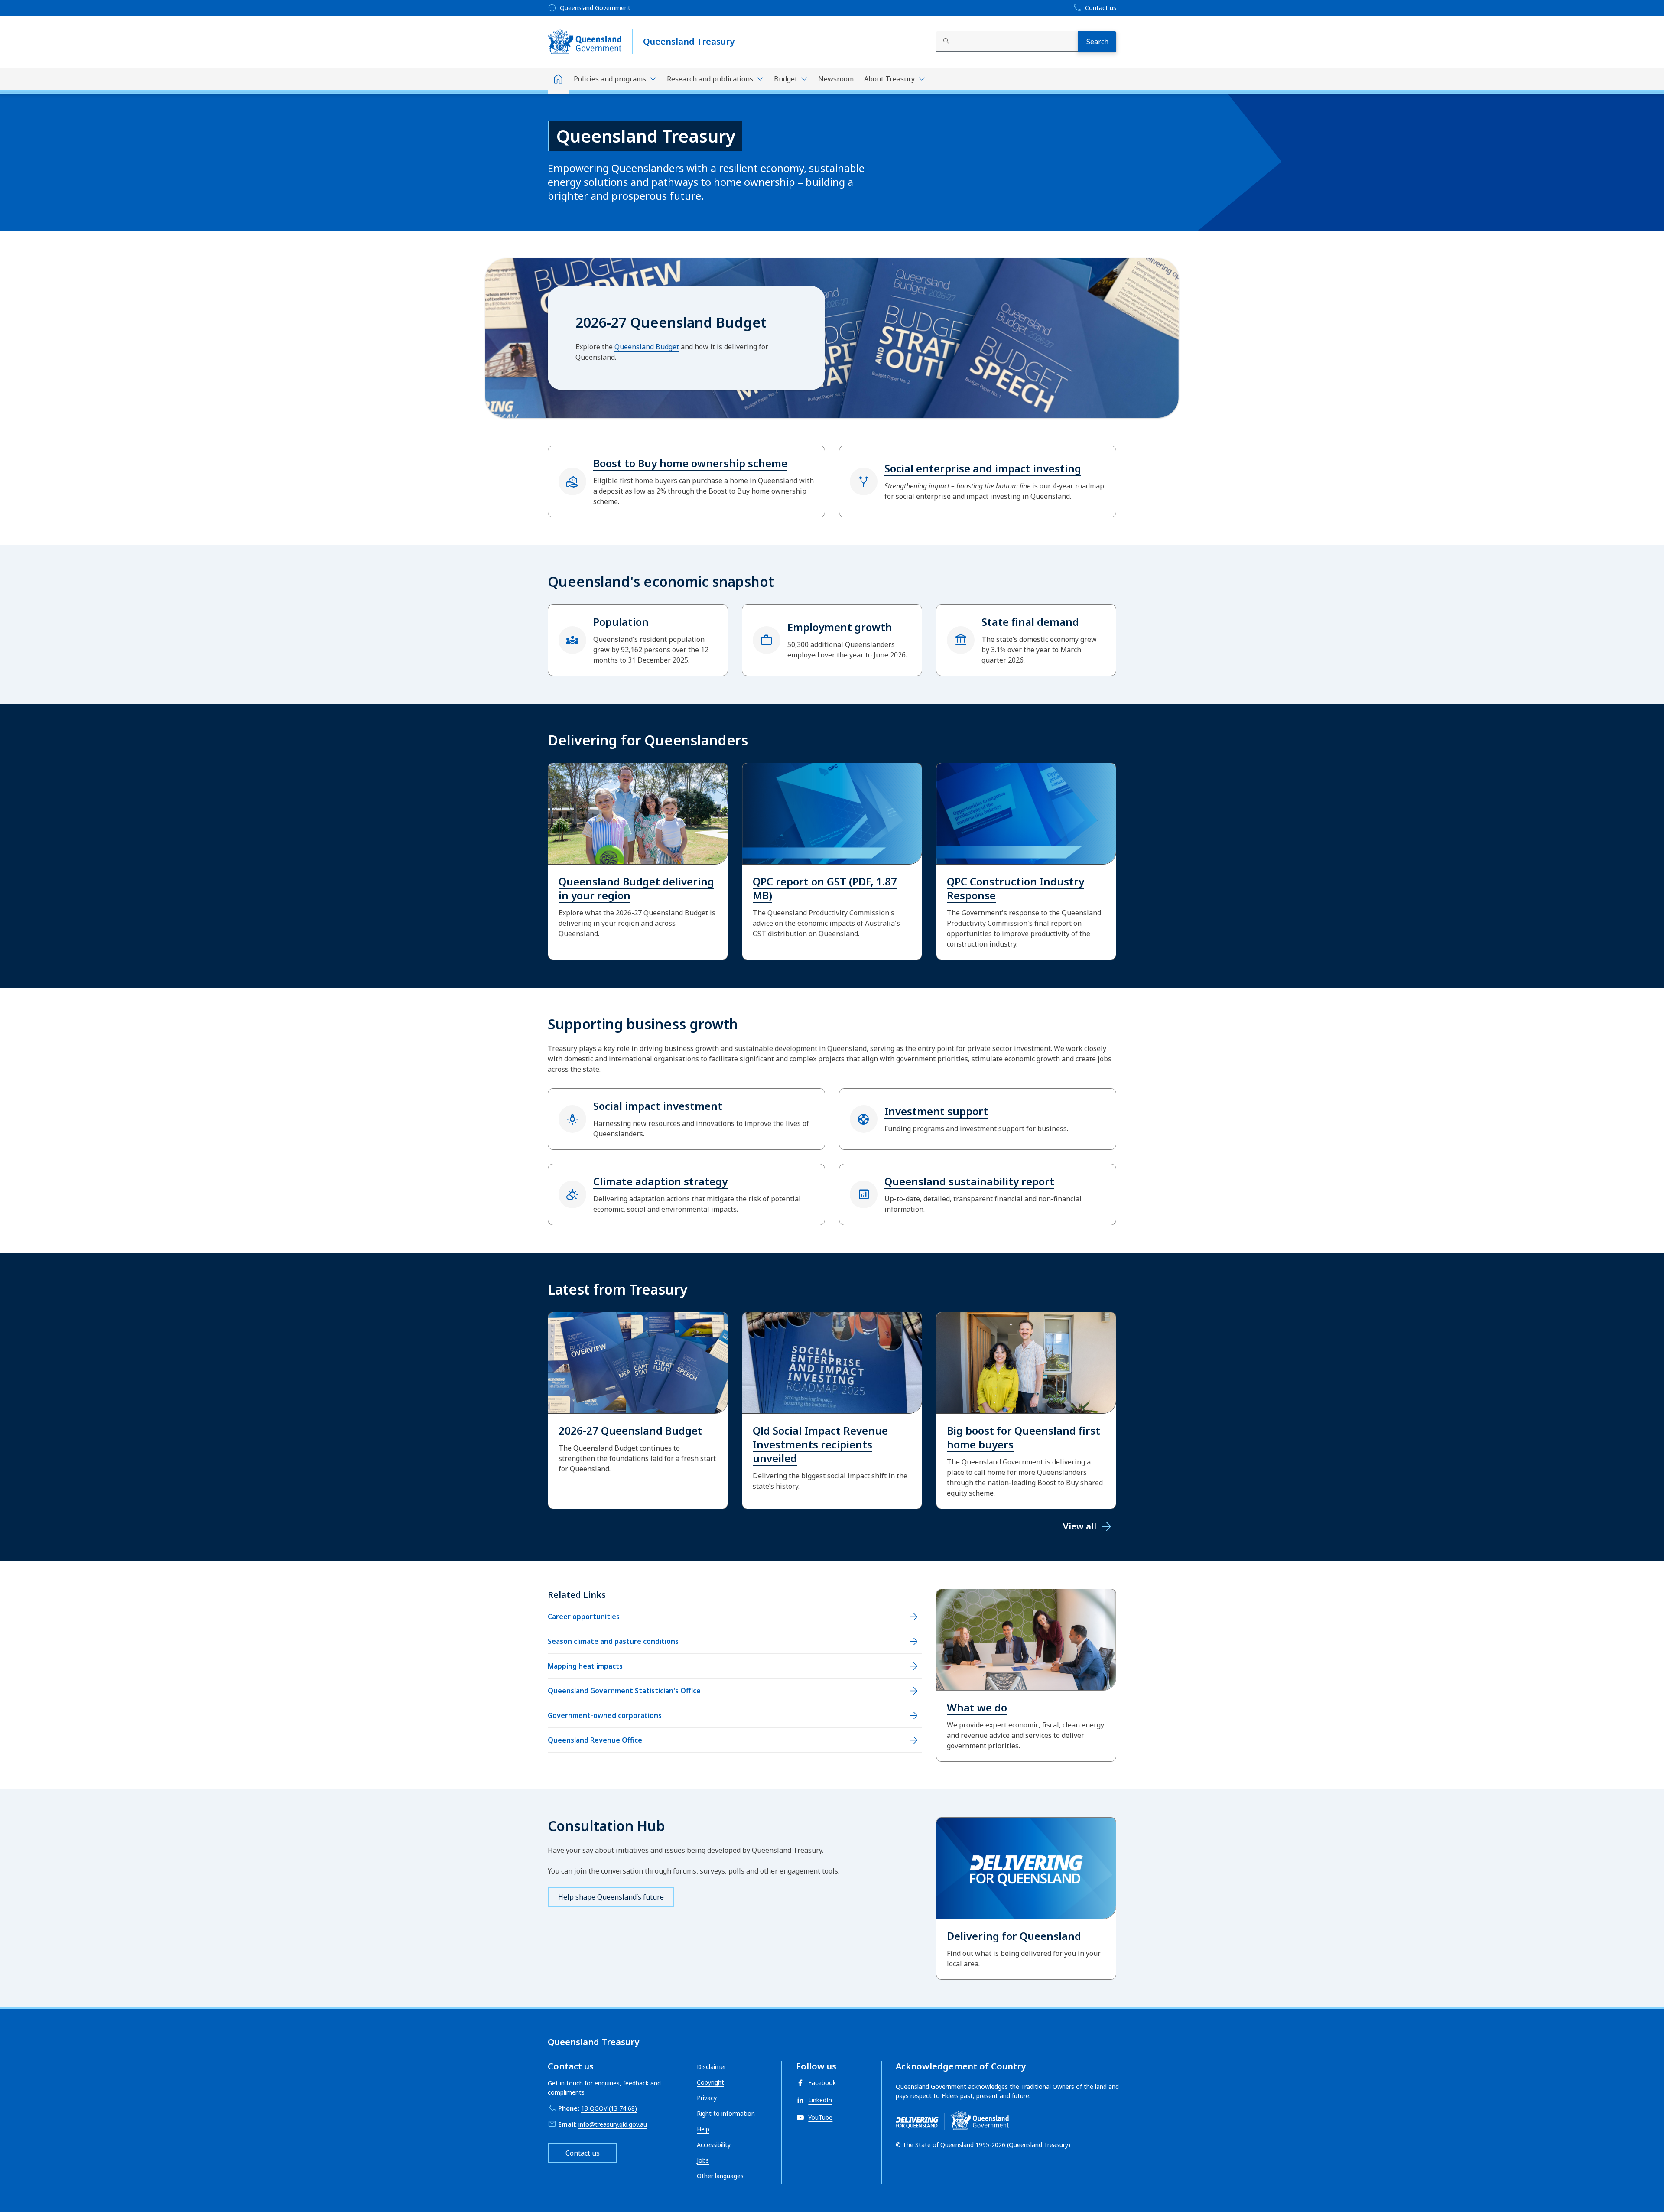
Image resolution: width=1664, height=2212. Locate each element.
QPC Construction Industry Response (1016, 888)
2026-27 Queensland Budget (630, 1430)
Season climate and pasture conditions (613, 1641)
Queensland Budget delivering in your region (636, 888)
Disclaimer (712, 2067)
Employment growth (840, 627)
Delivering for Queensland (1014, 1936)
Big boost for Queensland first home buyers (1024, 1437)
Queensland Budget (647, 347)
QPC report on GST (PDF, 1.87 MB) (825, 888)
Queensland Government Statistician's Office (624, 1691)
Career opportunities (584, 1617)
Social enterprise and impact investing (983, 468)
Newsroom (836, 79)
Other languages (720, 2176)
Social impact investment (658, 1106)
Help (703, 2129)
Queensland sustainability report (969, 1181)
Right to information (726, 2113)
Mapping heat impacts (585, 1666)
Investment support (936, 1111)
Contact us (583, 2153)
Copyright (710, 2082)
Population (621, 622)
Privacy (707, 2098)
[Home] (558, 81)
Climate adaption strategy (660, 1181)
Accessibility (714, 2145)
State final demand (1030, 622)
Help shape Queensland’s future (611, 1897)
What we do (977, 1707)
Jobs (703, 2160)
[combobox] (1007, 42)
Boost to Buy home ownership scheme (690, 463)
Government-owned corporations (605, 1715)
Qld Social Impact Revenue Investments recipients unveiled (820, 1444)
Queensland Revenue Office (595, 1740)
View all (1080, 1526)
